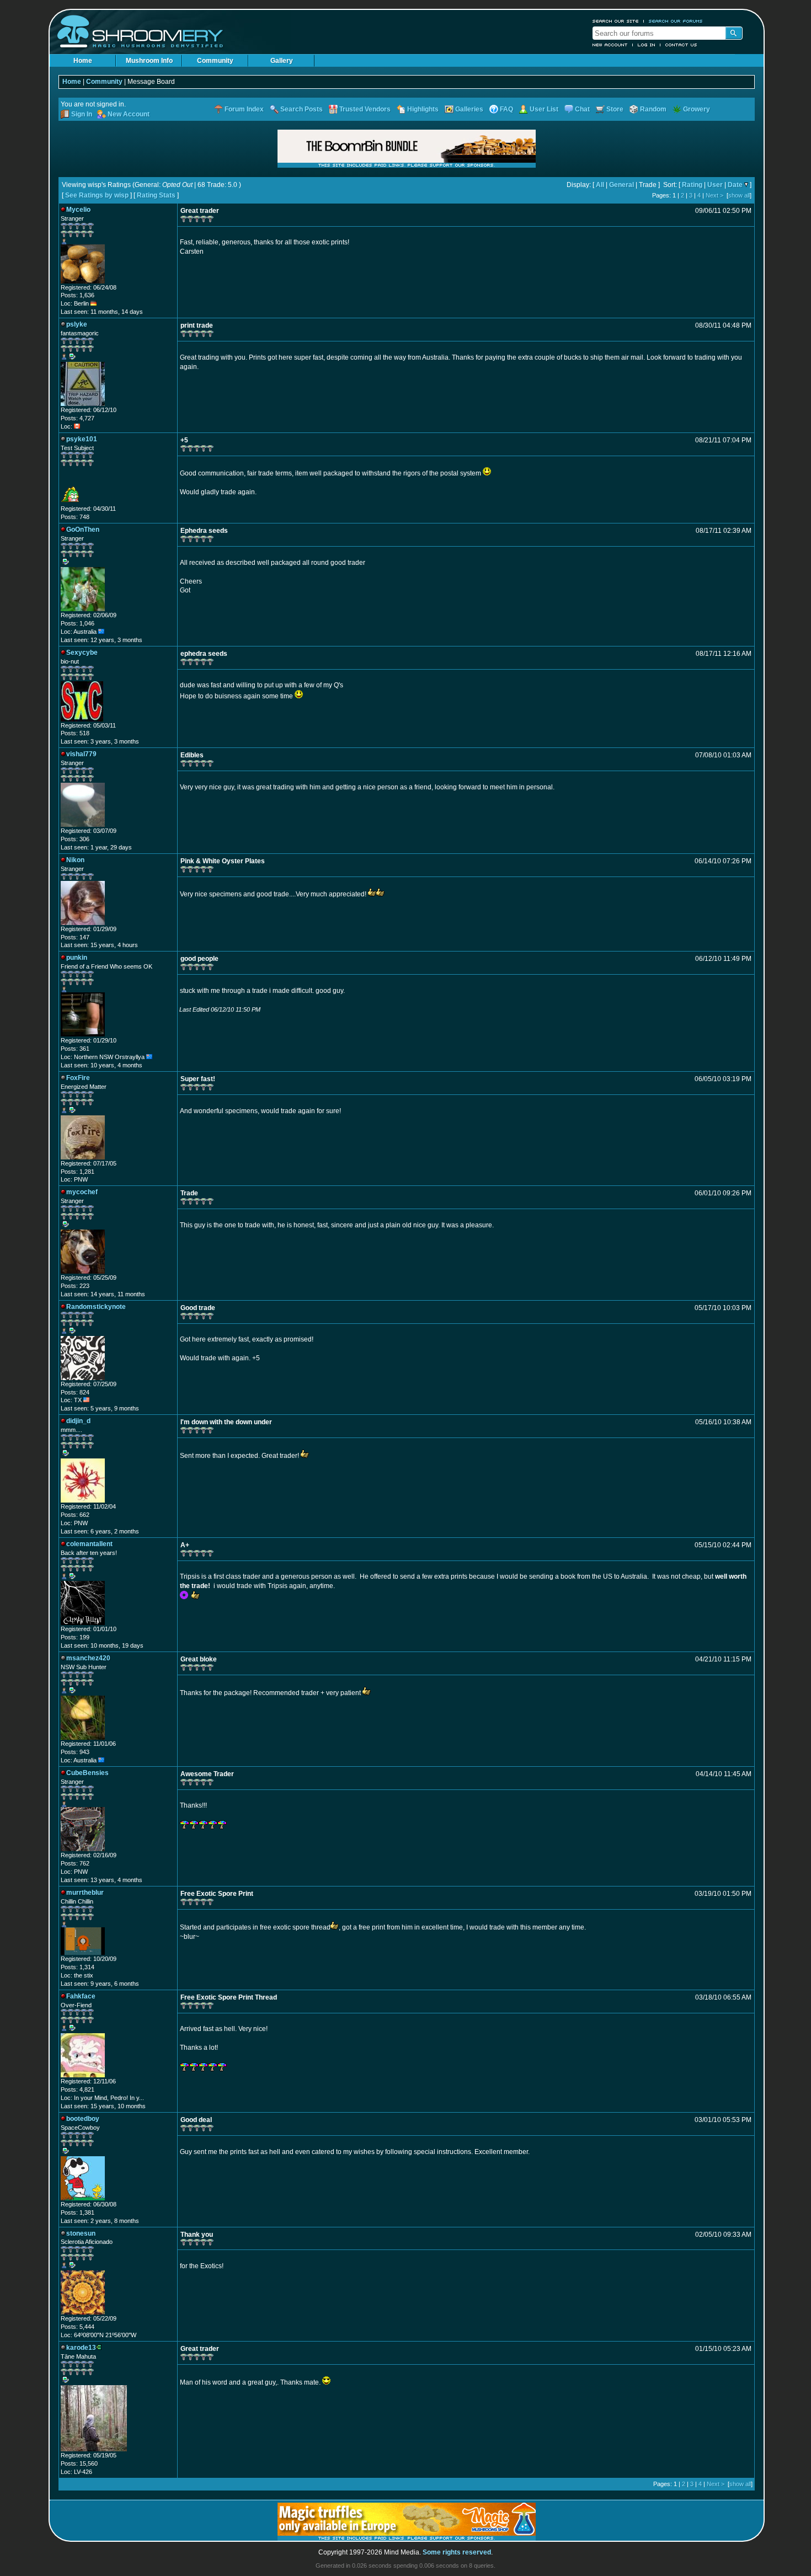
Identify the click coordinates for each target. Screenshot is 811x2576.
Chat (582, 109)
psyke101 (82, 439)
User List (544, 109)
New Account (610, 45)
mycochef (82, 1192)
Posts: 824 (75, 1392)
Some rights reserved (457, 2552)
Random (653, 109)
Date (735, 185)
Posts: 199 (75, 1637)
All (600, 185)
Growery (697, 109)
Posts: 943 (75, 1752)
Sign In (82, 114)
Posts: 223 (75, 1286)
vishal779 (81, 754)
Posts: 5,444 (78, 2327)
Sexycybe (82, 653)
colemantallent (89, 1544)
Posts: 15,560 (79, 2463)
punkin (77, 958)
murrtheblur (85, 1893)
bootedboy (83, 2119)
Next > (714, 195)
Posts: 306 (75, 839)
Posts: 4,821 (78, 2089)
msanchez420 (88, 1658)
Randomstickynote (96, 1307)
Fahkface (81, 1996)
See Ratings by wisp (97, 195)
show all (739, 195)
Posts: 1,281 (78, 1172)
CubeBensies (87, 1773)
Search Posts (302, 109)
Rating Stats (156, 195)
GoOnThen (83, 530)
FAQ (506, 109)
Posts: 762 (75, 1863)
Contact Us (681, 45)
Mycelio (78, 210)
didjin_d (78, 1421)
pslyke (77, 324)
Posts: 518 (75, 733)
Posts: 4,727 (78, 418)
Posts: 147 (75, 937)
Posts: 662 (75, 1515)
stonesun (81, 2233)
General (621, 185)
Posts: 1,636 (78, 295)
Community (215, 61)
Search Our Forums (676, 21)
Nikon (75, 860)
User (715, 185)
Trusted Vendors (365, 109)
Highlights (423, 109)
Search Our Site (616, 21)
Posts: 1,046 (78, 623)
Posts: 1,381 (78, 2212)
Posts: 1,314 (78, 1967)
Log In (647, 45)
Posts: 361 (75, 1049)
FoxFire (78, 1078)
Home (83, 61)
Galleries (469, 109)
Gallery (282, 61)
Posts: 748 (75, 517)
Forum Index (244, 109)
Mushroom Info (149, 61)
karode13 (81, 2348)
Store (615, 109)
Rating (692, 185)
